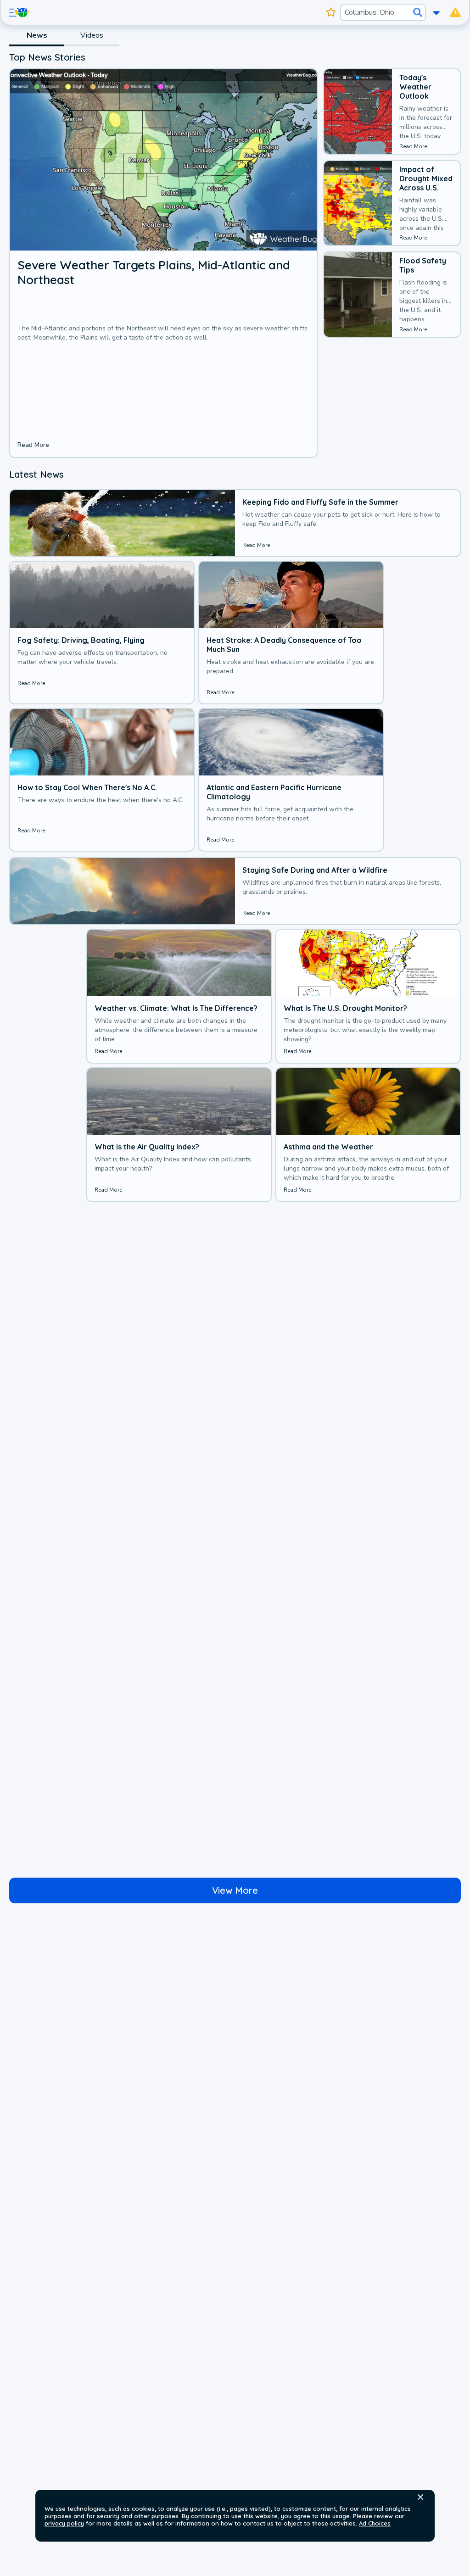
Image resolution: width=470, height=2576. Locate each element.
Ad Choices (375, 2523)
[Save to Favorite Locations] (331, 12)
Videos (92, 35)
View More (235, 1890)
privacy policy (64, 2523)
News (37, 35)
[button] (420, 2497)
